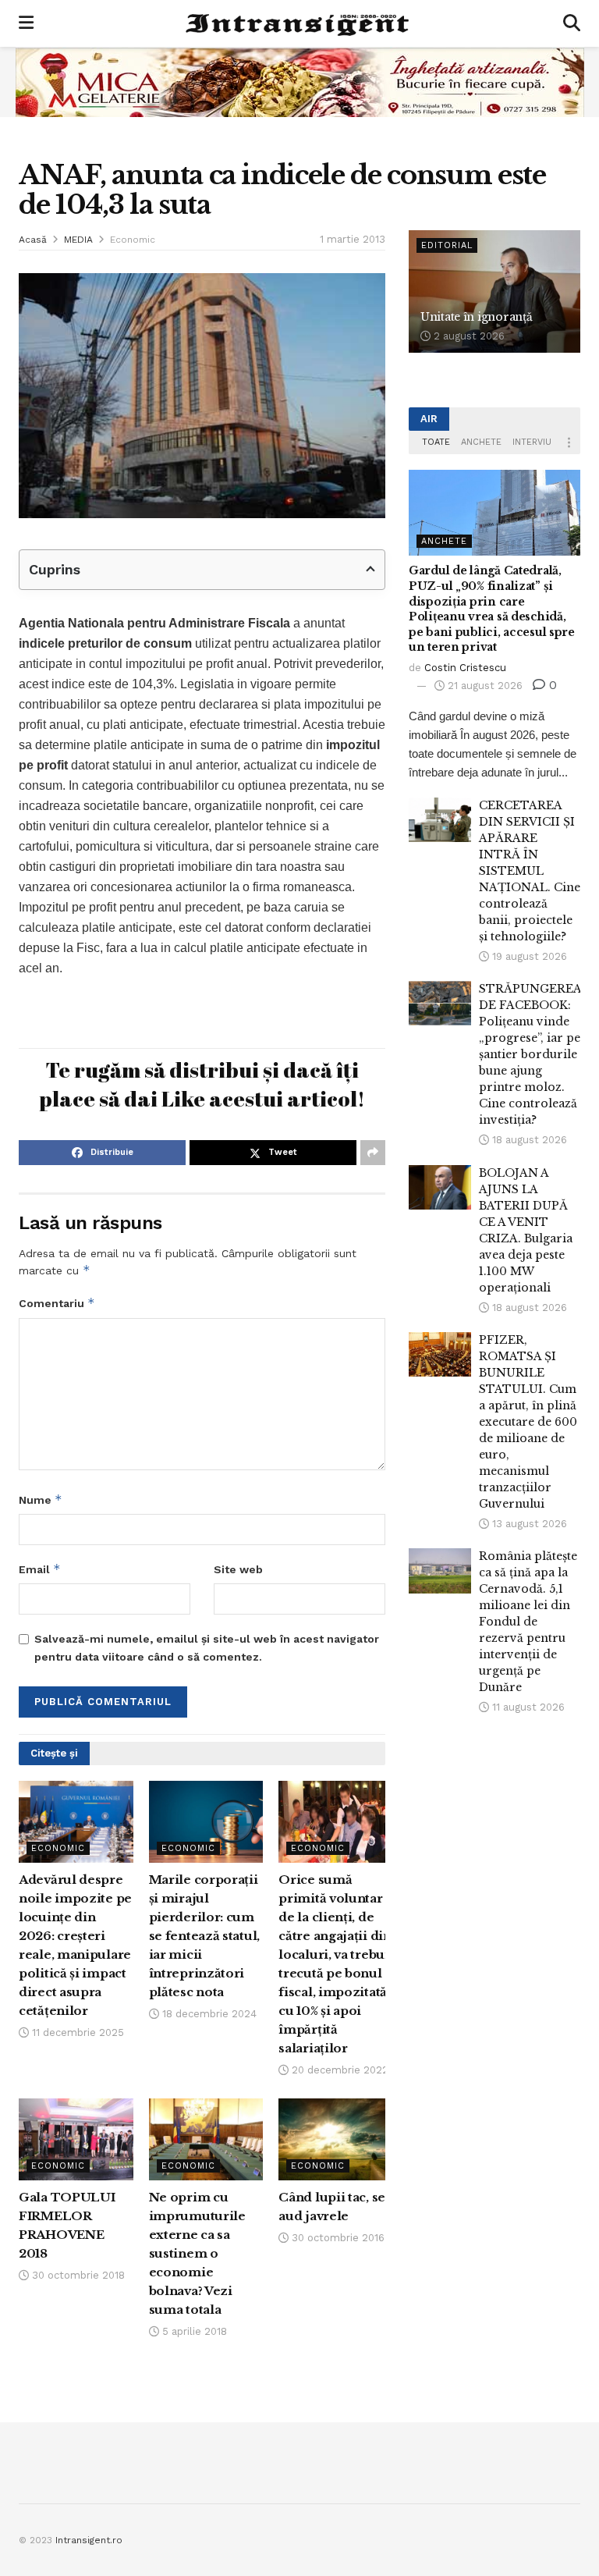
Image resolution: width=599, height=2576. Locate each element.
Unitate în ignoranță (476, 317)
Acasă (33, 240)
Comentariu (57, 1303)
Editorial (447, 245)
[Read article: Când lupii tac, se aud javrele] (336, 2139)
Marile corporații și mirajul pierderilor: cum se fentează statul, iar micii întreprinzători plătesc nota (204, 1936)
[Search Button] (572, 23)
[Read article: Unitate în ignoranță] (494, 291)
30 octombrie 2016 (337, 2238)
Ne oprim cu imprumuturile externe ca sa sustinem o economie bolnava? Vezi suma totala (197, 2253)
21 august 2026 (484, 686)
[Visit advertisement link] (299, 82)
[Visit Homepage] (299, 23)
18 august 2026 (528, 1140)
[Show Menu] (26, 23)
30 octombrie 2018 (77, 2275)
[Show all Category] (569, 442)
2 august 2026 (468, 336)
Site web (238, 1569)
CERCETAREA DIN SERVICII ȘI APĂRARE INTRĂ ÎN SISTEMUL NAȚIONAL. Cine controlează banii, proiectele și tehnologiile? (530, 871)
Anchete (481, 442)
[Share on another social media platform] (373, 1153)
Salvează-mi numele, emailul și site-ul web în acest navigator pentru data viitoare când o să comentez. (207, 1647)
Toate (436, 442)
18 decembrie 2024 (208, 2014)
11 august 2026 (527, 1707)
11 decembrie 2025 (76, 2032)
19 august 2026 (528, 956)
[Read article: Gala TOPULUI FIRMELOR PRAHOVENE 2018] (76, 2139)
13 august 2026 (528, 1524)
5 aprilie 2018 (193, 2331)
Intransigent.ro (89, 2540)
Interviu (532, 442)
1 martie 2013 (353, 239)
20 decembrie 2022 (338, 2070)
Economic (133, 240)
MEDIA (78, 240)
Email (40, 1569)
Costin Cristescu (465, 668)
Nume (41, 1499)
